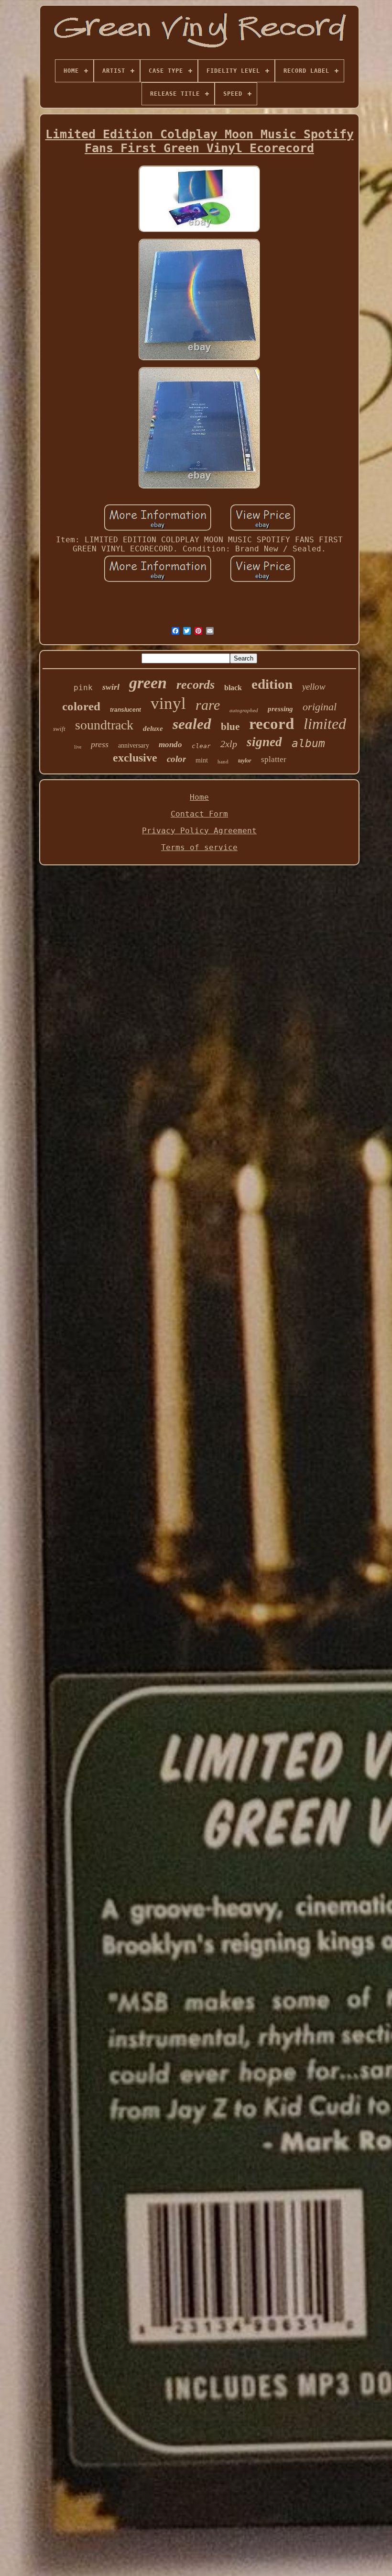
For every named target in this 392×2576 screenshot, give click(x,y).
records (196, 685)
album (308, 743)
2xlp (229, 744)
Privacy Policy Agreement (199, 831)
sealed (192, 724)
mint (202, 760)
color (176, 759)
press (100, 744)
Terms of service (199, 847)
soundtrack (104, 725)
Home (199, 797)
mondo (170, 745)
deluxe (153, 728)
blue (230, 727)
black (233, 688)
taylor (245, 761)
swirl (111, 687)
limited (325, 724)
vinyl (168, 703)
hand (223, 762)
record (272, 724)
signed (264, 742)
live (78, 747)
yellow (314, 687)
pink (83, 688)
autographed (244, 710)
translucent (125, 710)
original (320, 707)
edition (272, 684)
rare (208, 705)
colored (81, 706)
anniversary (134, 745)
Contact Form (199, 814)
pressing (280, 709)
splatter (274, 759)
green (148, 683)
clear (201, 746)
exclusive (135, 758)
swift (59, 729)
